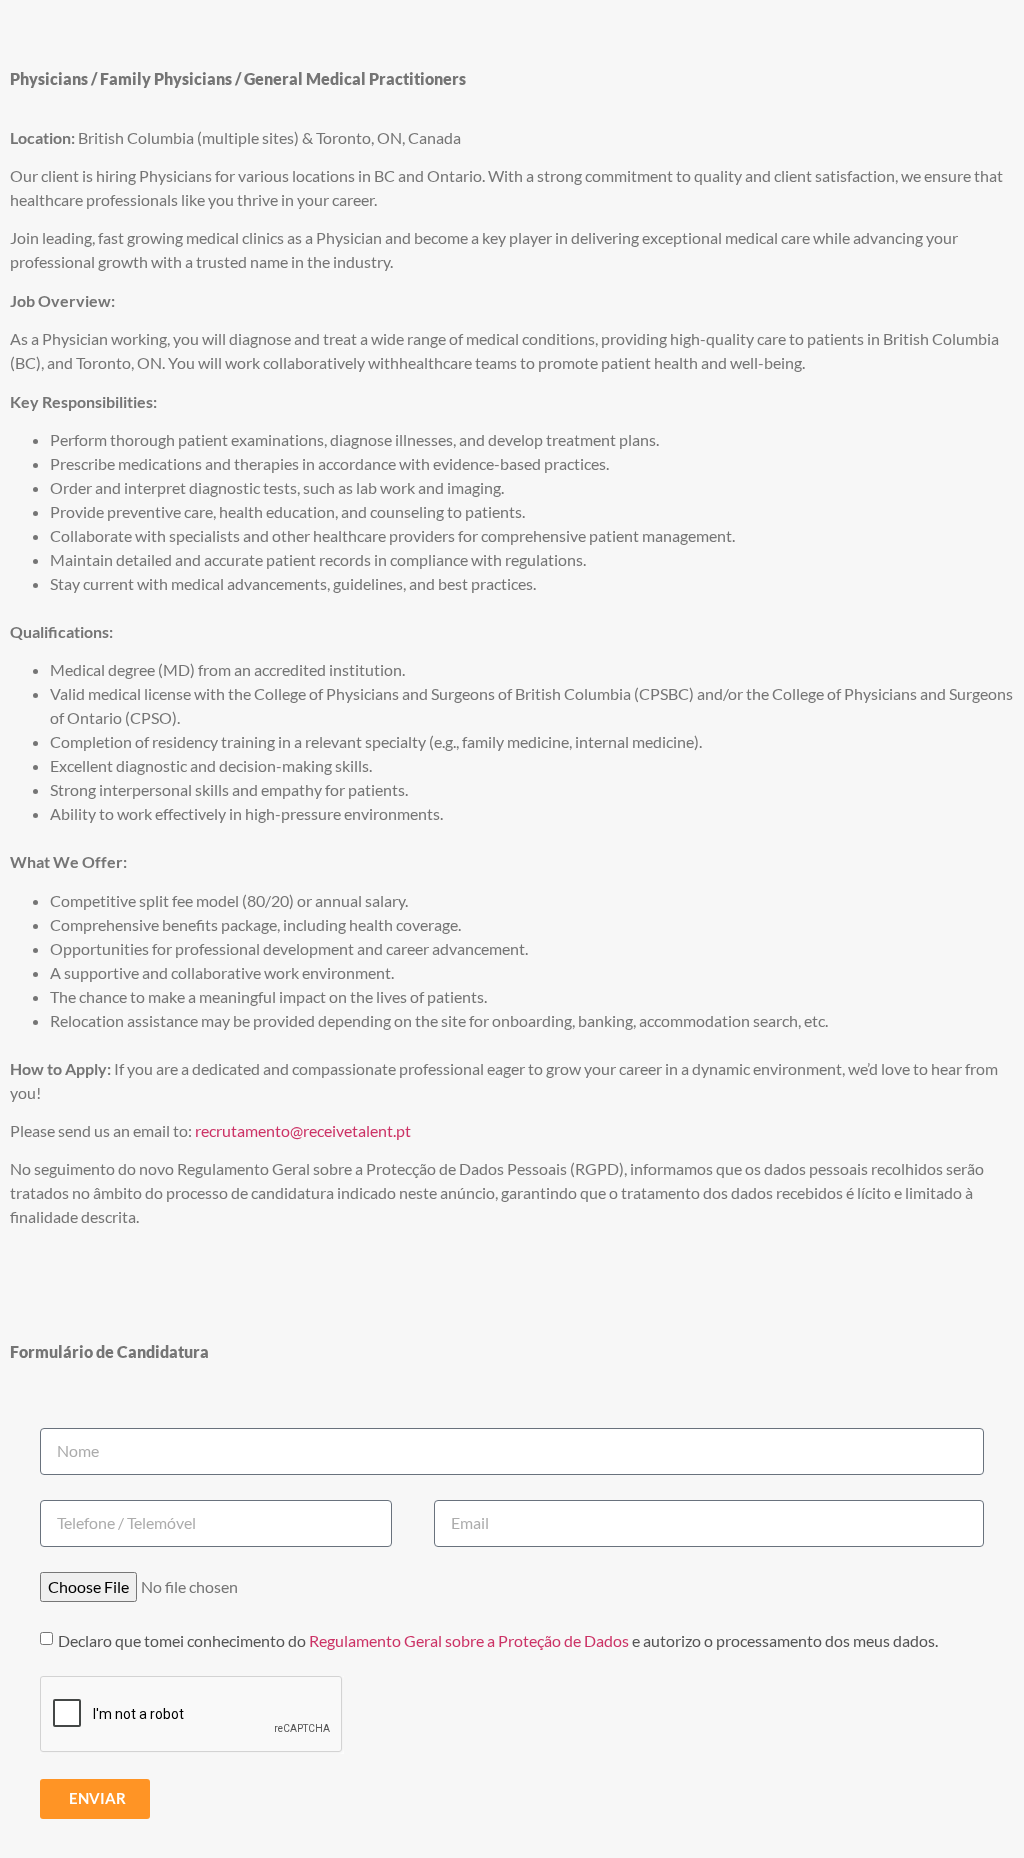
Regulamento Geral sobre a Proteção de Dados (469, 1640)
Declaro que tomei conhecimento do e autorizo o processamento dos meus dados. (498, 1640)
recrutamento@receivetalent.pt (303, 1130)
